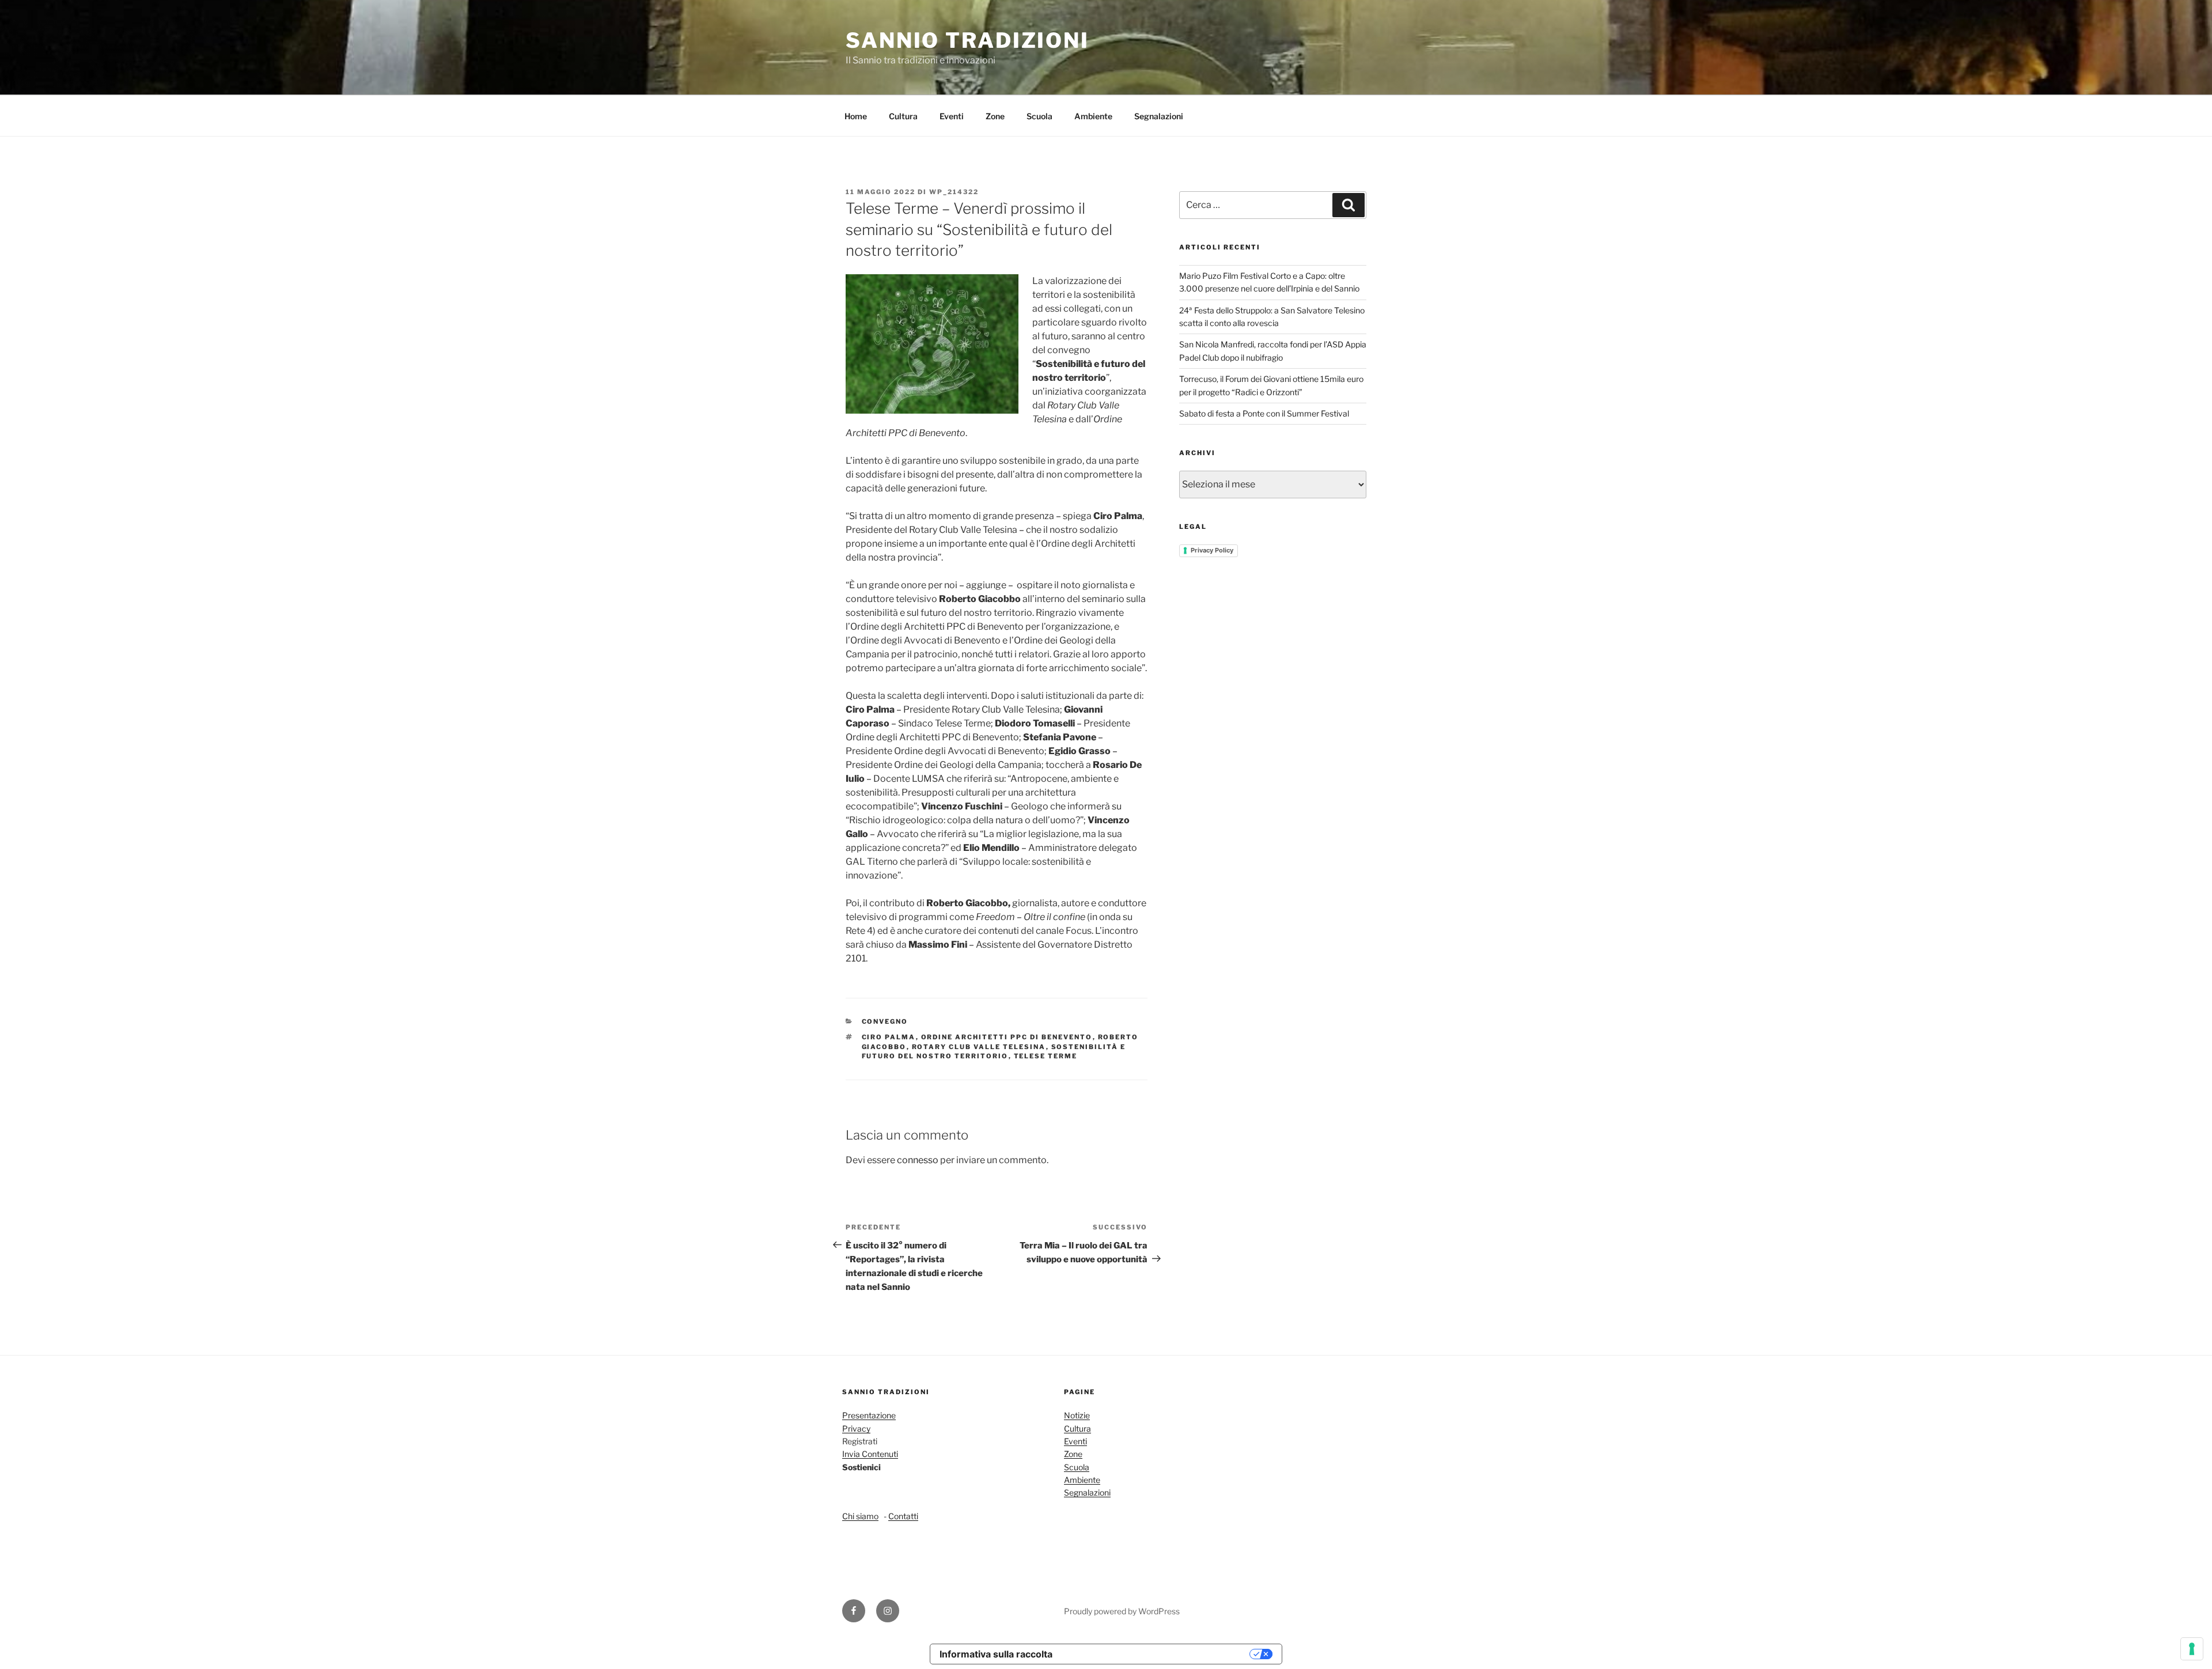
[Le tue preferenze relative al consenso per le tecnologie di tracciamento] (2192, 1649)
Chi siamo (860, 1516)
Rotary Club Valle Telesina (979, 1047)
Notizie (1077, 1415)
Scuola (1039, 116)
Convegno (885, 1021)
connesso (918, 1160)
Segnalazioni (1159, 116)
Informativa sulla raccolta (996, 1654)
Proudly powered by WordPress (1122, 1611)
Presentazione (869, 1415)
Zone (995, 116)
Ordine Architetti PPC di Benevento (1007, 1037)
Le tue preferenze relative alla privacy (1157, 1654)
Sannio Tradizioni (967, 40)
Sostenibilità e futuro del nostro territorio (994, 1052)
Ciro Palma (889, 1037)
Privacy (856, 1428)
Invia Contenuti (870, 1454)
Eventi (952, 116)
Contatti (903, 1516)
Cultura (903, 116)
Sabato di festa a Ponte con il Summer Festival (1264, 413)
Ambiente (1093, 116)
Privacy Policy (1212, 550)
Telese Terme (1046, 1056)
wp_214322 (954, 192)
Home (856, 116)
